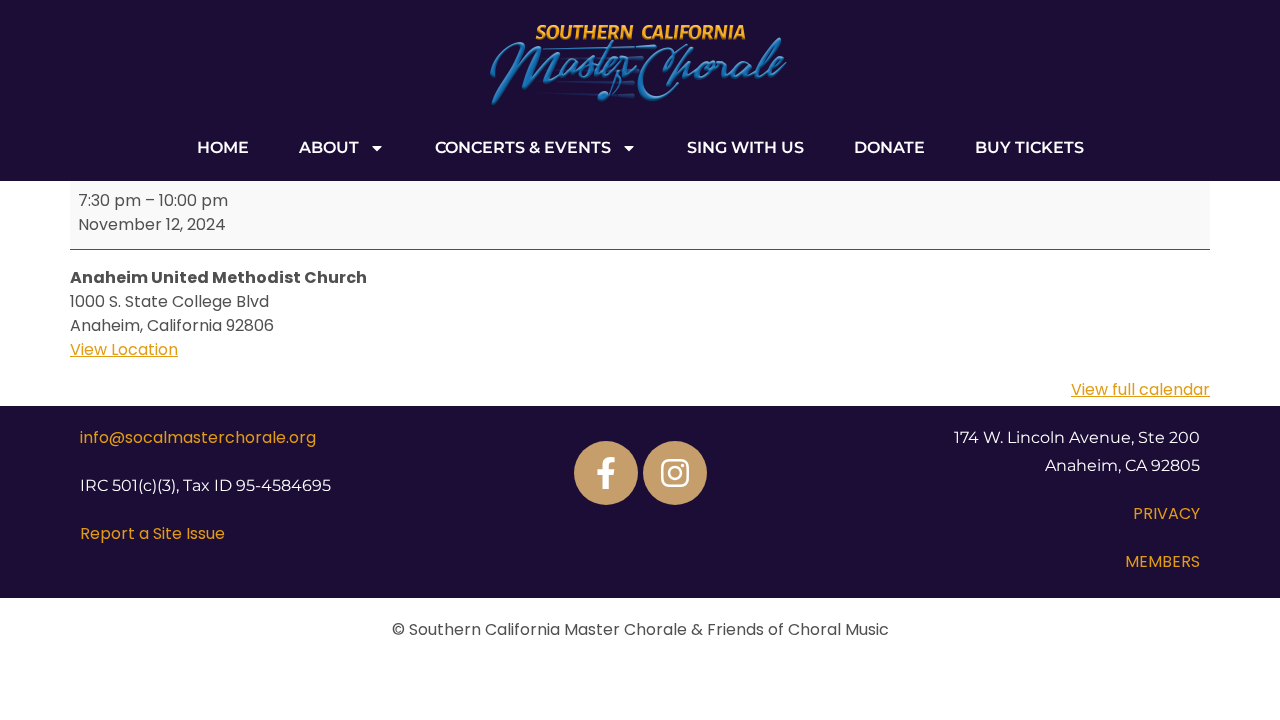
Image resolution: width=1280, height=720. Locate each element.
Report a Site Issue (152, 533)
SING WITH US (745, 147)
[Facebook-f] (606, 473)
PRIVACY (1166, 513)
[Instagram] (675, 473)
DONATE (889, 147)
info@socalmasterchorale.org (198, 437)
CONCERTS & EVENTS (523, 147)
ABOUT (329, 147)
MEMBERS (1162, 561)
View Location (124, 349)
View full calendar (1140, 389)
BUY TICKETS (1029, 147)
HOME (223, 147)
